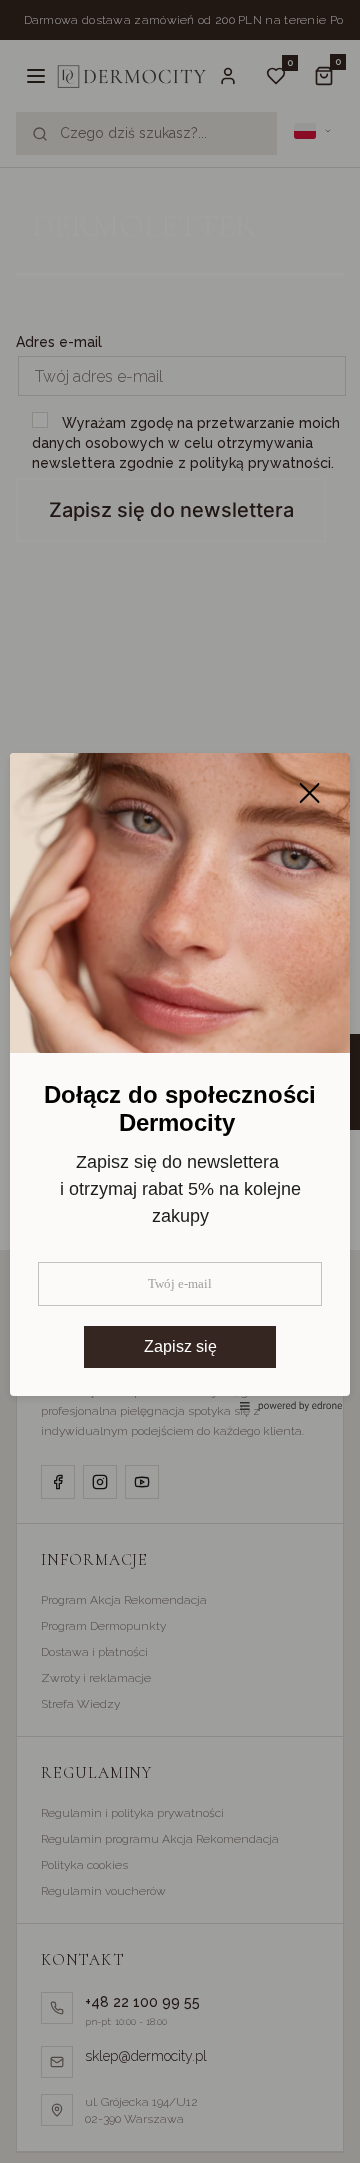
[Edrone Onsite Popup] (180, 1081)
